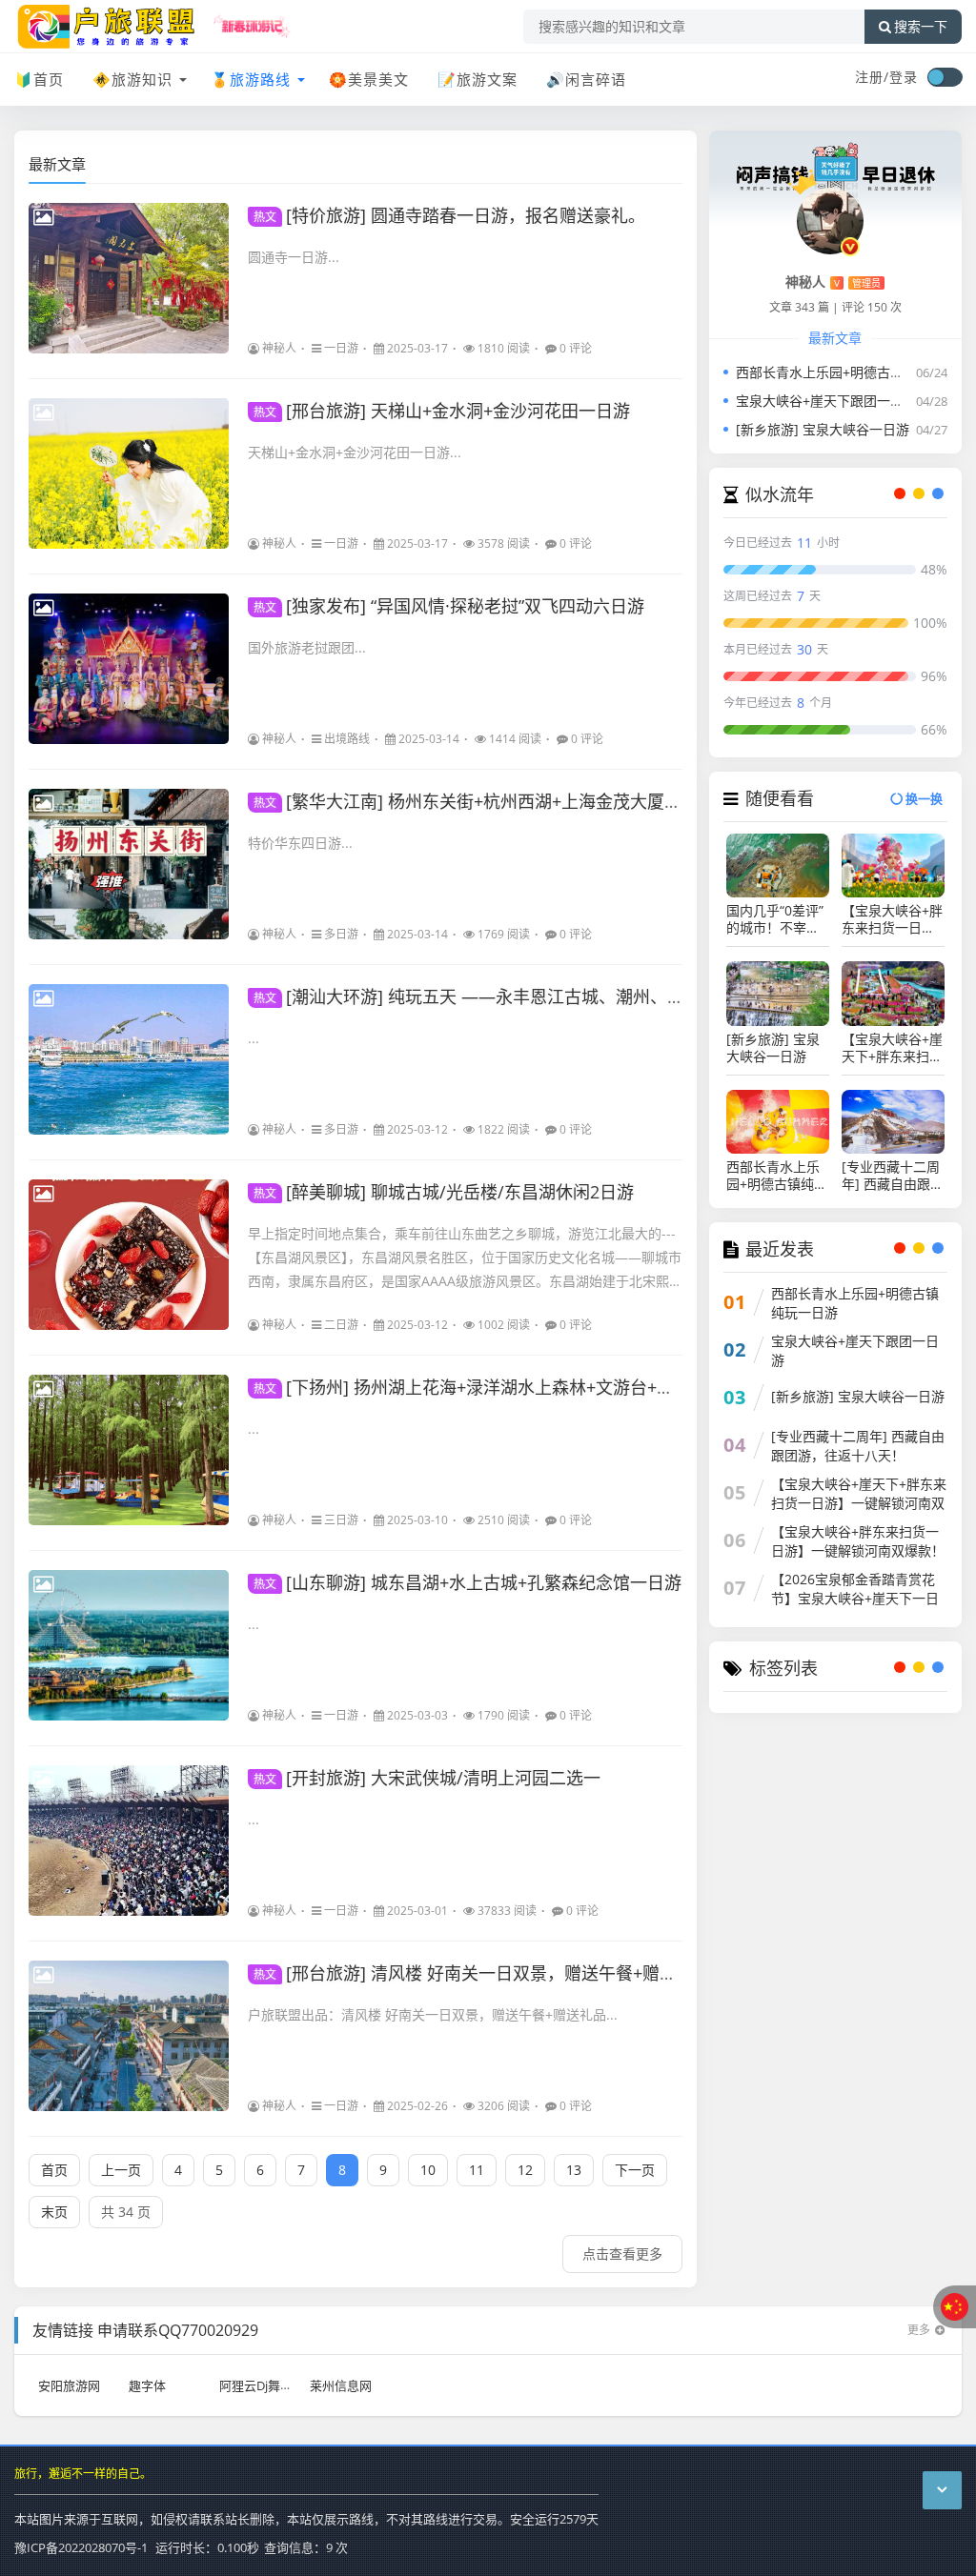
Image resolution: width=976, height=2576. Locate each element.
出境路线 (347, 739)
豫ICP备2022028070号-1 (81, 2547)
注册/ (872, 77)
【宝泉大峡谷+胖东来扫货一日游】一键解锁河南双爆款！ (892, 919)
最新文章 (57, 164)
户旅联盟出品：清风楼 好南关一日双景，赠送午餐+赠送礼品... (433, 2014)
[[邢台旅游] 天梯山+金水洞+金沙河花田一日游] (129, 473)
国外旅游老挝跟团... (307, 647)
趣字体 (147, 2385)
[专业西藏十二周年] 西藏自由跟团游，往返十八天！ (893, 1176)
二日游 (341, 1325)
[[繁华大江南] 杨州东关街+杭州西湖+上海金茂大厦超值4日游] (129, 864)
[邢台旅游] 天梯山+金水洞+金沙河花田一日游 (442, 411)
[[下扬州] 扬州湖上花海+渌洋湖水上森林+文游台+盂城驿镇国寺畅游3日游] (129, 1450)
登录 (904, 77)
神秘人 (279, 348)
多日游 (341, 934)
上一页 (121, 2170)
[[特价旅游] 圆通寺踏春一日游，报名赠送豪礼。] (129, 278)
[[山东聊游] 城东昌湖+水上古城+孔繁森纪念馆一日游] (129, 1645)
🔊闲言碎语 (586, 79)
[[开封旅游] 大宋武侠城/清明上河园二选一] (129, 1841)
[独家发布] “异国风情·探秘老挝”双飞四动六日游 (449, 606)
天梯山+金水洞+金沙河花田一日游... (355, 452)
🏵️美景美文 (369, 79)
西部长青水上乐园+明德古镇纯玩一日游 (853, 372)
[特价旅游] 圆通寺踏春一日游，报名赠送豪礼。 (449, 215)
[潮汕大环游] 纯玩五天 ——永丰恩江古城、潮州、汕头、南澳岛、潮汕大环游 (563, 996)
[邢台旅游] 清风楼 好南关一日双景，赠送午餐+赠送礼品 (482, 1973)
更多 (919, 2330)
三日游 (341, 1520)
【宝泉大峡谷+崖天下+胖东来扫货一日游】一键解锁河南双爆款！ (892, 1048)
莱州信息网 (341, 2385)
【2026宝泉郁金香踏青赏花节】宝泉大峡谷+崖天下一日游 (855, 1598)
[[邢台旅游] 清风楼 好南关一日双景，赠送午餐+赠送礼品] (129, 2036)
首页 (54, 2170)
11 (477, 2170)
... (254, 1038)
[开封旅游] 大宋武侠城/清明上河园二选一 (427, 1778)
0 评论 (576, 348)
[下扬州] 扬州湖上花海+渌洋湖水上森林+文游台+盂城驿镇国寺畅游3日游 (546, 1387)
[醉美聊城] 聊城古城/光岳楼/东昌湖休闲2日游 (444, 1192)
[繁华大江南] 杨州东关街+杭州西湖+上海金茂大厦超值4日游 (498, 801)
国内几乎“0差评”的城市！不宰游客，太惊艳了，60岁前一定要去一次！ (775, 919)
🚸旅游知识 (132, 79)
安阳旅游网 (69, 2385)
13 (574, 2170)
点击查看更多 (622, 2254)
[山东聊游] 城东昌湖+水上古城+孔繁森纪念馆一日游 (468, 1582)
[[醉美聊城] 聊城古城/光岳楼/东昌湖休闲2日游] (129, 1255)
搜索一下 (921, 27)
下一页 (635, 2170)
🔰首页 (39, 79)
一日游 (341, 348)
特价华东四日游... (300, 843)
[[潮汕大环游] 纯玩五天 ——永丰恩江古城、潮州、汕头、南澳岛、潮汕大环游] (129, 1059)
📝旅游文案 (478, 79)
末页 (54, 2212)
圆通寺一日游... (294, 257)
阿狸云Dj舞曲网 (262, 2385)
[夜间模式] (945, 77)
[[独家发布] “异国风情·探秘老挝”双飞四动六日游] (129, 669)
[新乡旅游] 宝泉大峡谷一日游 (823, 429)
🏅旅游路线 (251, 79)
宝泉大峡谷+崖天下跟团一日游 (826, 401)
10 (428, 2170)
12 (525, 2170)
